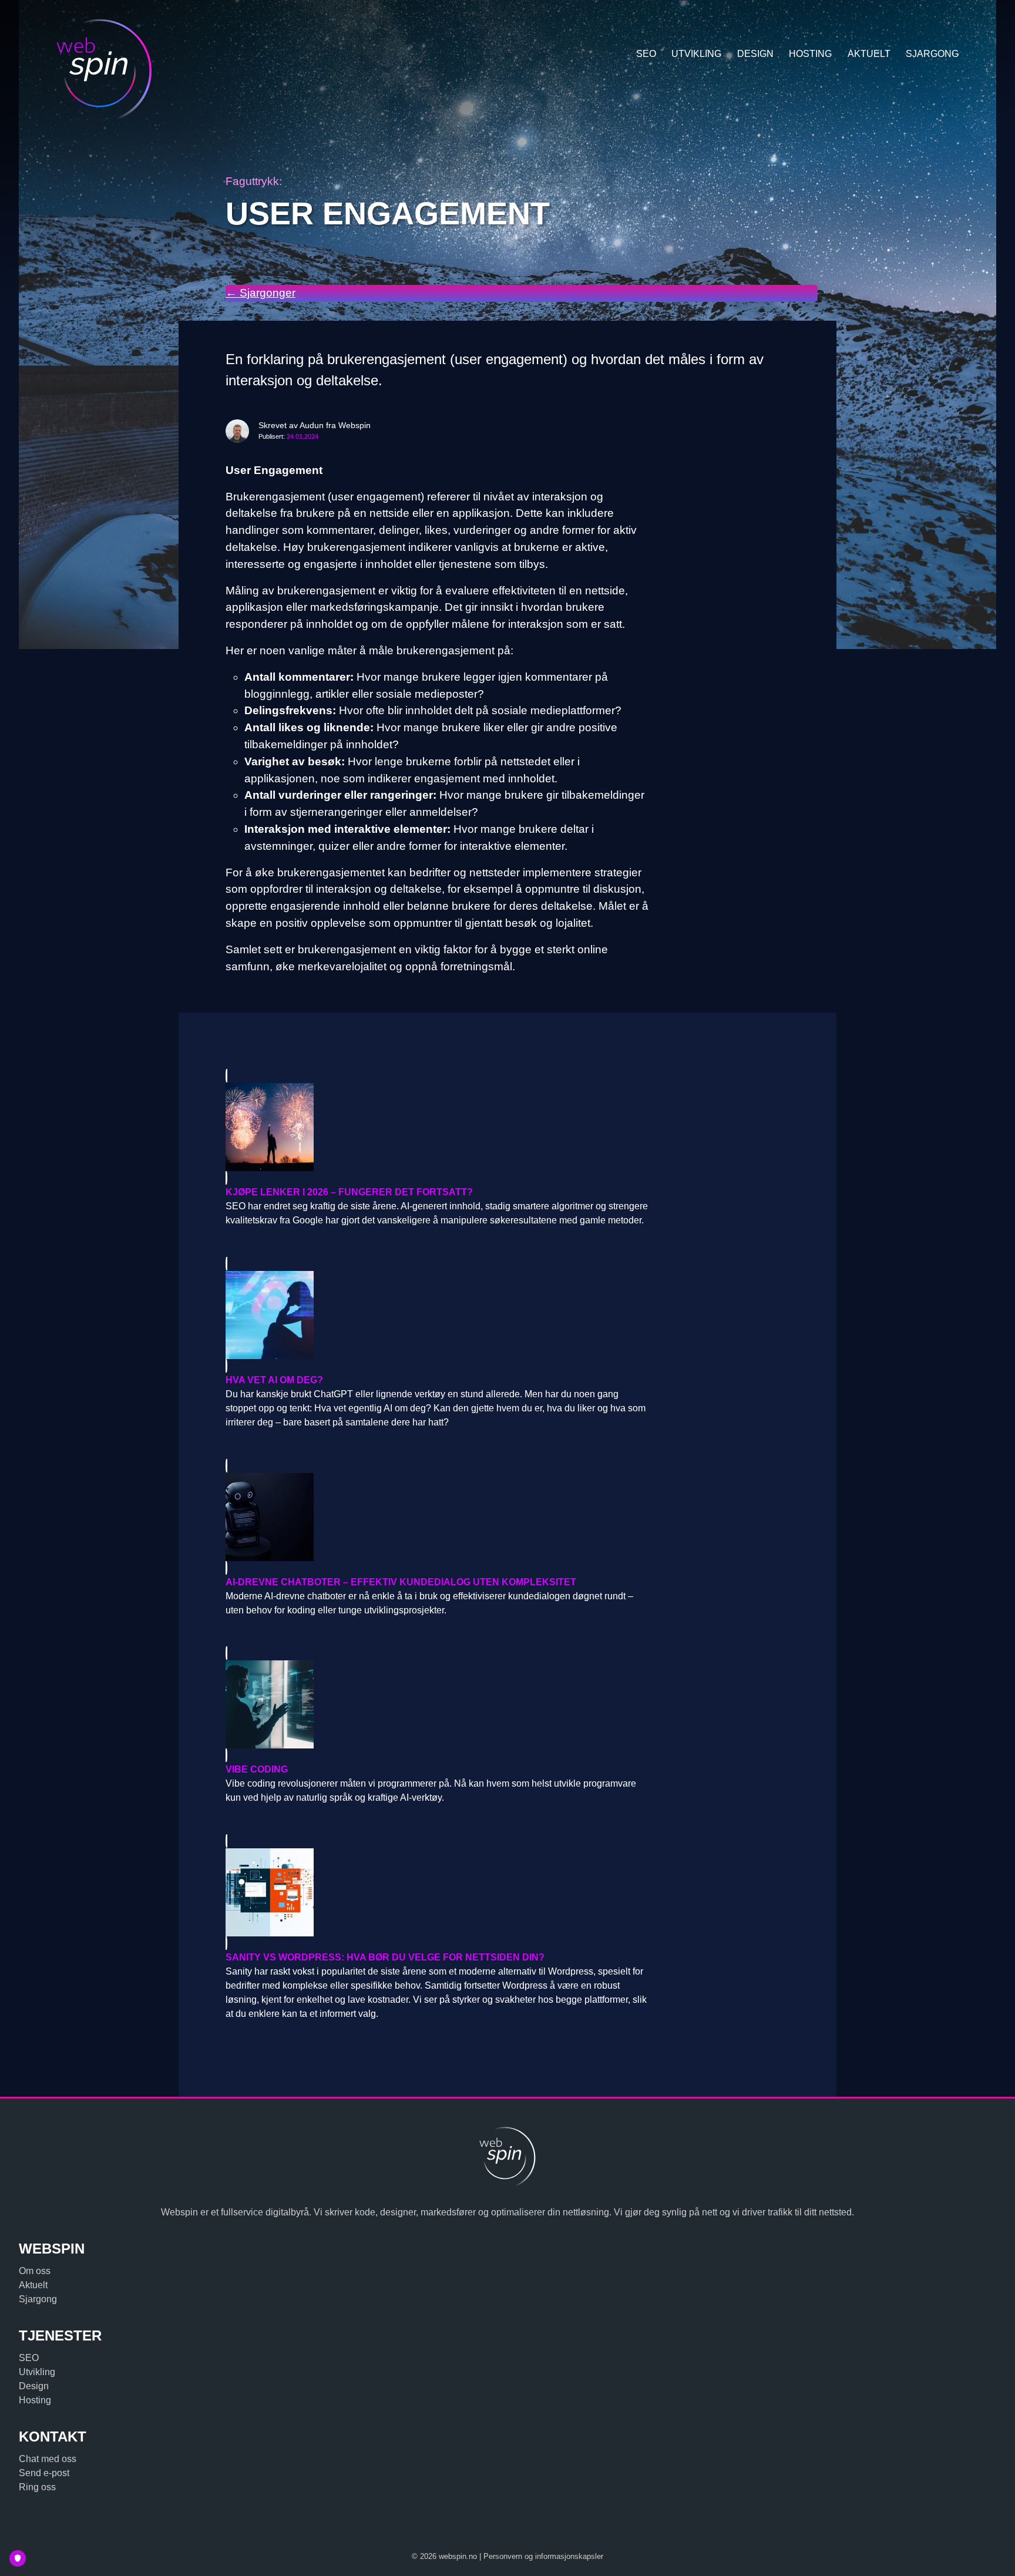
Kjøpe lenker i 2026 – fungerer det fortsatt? (349, 1192)
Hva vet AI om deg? (274, 1380)
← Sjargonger (261, 293)
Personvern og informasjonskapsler (543, 2556)
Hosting (810, 54)
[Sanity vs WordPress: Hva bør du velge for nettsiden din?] (437, 1892)
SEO (646, 54)
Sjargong (932, 54)
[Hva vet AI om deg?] (437, 1315)
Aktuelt (869, 54)
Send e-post (44, 2473)
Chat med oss (48, 2459)
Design (755, 54)
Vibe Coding (257, 1769)
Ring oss (37, 2487)
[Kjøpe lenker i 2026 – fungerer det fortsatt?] (437, 1127)
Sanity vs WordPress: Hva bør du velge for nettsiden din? (385, 1957)
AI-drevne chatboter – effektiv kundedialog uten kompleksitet (401, 1582)
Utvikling (696, 54)
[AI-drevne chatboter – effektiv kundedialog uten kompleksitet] (437, 1517)
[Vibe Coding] (437, 1704)
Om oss (35, 2271)
